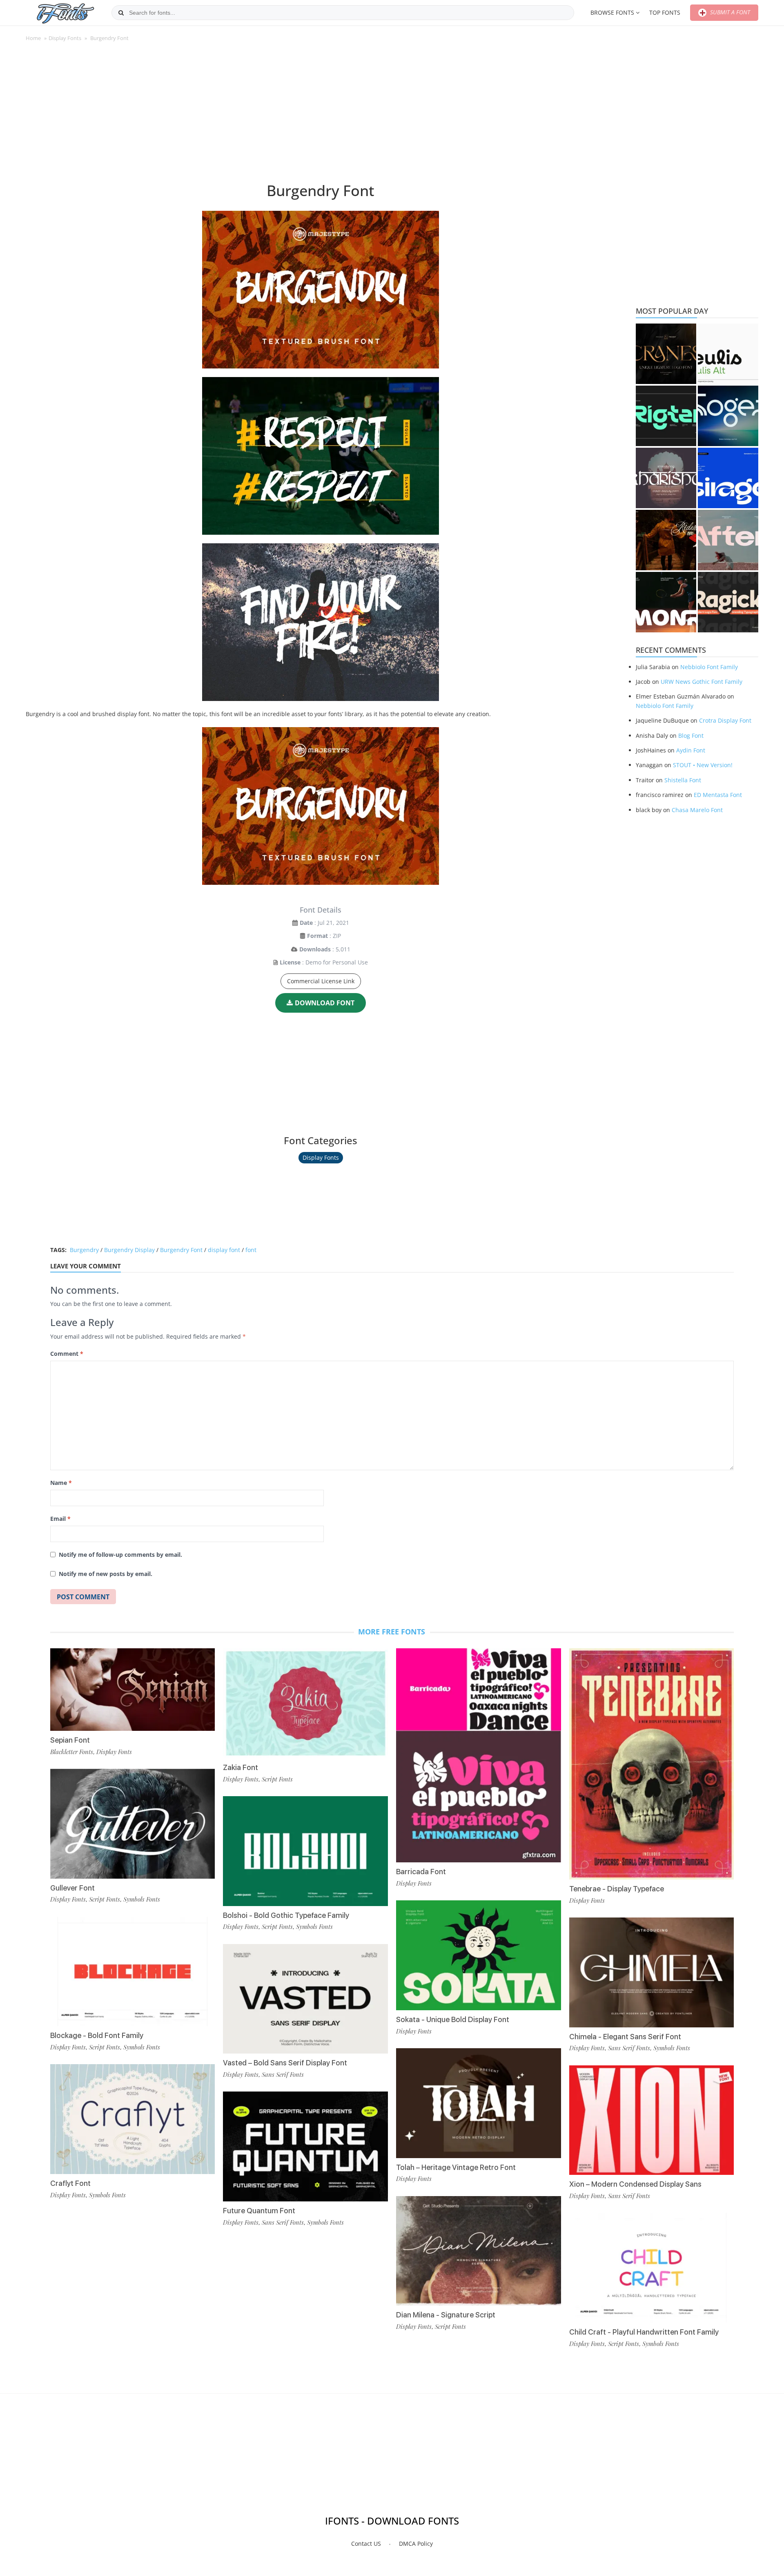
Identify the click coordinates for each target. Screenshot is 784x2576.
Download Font (325, 1003)
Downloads (315, 949)
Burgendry (84, 1250)
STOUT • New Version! (703, 765)
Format (317, 936)
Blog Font (691, 736)
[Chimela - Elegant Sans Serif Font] (652, 1972)
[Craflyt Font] (133, 2119)
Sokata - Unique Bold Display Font (453, 2019)
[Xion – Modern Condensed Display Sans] (652, 2120)
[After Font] (728, 540)
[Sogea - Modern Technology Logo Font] (728, 416)
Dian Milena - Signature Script (446, 2315)
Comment (67, 1354)
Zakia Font (241, 1767)
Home (33, 38)
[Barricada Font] (479, 1755)
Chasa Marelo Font (697, 810)
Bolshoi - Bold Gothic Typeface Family (286, 1915)
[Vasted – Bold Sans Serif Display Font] (305, 1999)
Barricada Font (421, 1872)
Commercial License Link (321, 981)
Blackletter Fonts (72, 1752)
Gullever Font (72, 1888)
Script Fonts (105, 1899)
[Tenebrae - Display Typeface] (652, 1764)
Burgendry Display (129, 1250)
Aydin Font (691, 750)
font (251, 1250)
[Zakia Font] (305, 1703)
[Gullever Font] (133, 1824)
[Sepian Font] (133, 1690)
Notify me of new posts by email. (106, 1574)
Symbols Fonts (142, 1899)
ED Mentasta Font (718, 795)
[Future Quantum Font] (305, 2146)
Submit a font (729, 12)
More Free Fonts (392, 1632)
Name (61, 1483)
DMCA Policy (416, 2544)
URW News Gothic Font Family (702, 682)
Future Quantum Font (259, 2211)
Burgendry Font (181, 1250)
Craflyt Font (70, 2183)
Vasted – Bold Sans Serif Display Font (285, 2063)
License (290, 962)
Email (60, 1519)
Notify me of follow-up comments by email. (120, 1555)
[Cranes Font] (666, 354)
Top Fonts (665, 12)
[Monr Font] (666, 602)
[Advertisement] (321, 116)
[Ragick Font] (728, 602)
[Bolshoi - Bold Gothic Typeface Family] (305, 1851)
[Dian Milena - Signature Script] (479, 2251)
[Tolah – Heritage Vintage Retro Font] (479, 2103)
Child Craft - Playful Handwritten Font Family (644, 2332)
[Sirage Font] (728, 478)
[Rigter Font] (666, 416)
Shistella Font (683, 780)
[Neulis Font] (728, 354)
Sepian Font (70, 1740)
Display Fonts (65, 38)
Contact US (366, 2544)
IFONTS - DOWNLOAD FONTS (392, 2521)
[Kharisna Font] (666, 478)
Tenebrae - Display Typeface (617, 1889)
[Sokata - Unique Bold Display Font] (479, 1955)
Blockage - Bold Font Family (97, 2035)
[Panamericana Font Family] (666, 540)
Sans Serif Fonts (283, 2074)
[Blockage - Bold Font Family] (133, 1972)
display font (224, 1250)
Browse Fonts (612, 12)
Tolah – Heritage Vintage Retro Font (456, 2167)
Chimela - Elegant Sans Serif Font (625, 2037)
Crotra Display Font (725, 720)
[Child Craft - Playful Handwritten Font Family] (652, 2268)
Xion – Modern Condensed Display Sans (635, 2184)
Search (121, 13)
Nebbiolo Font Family (709, 667)
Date (306, 923)
